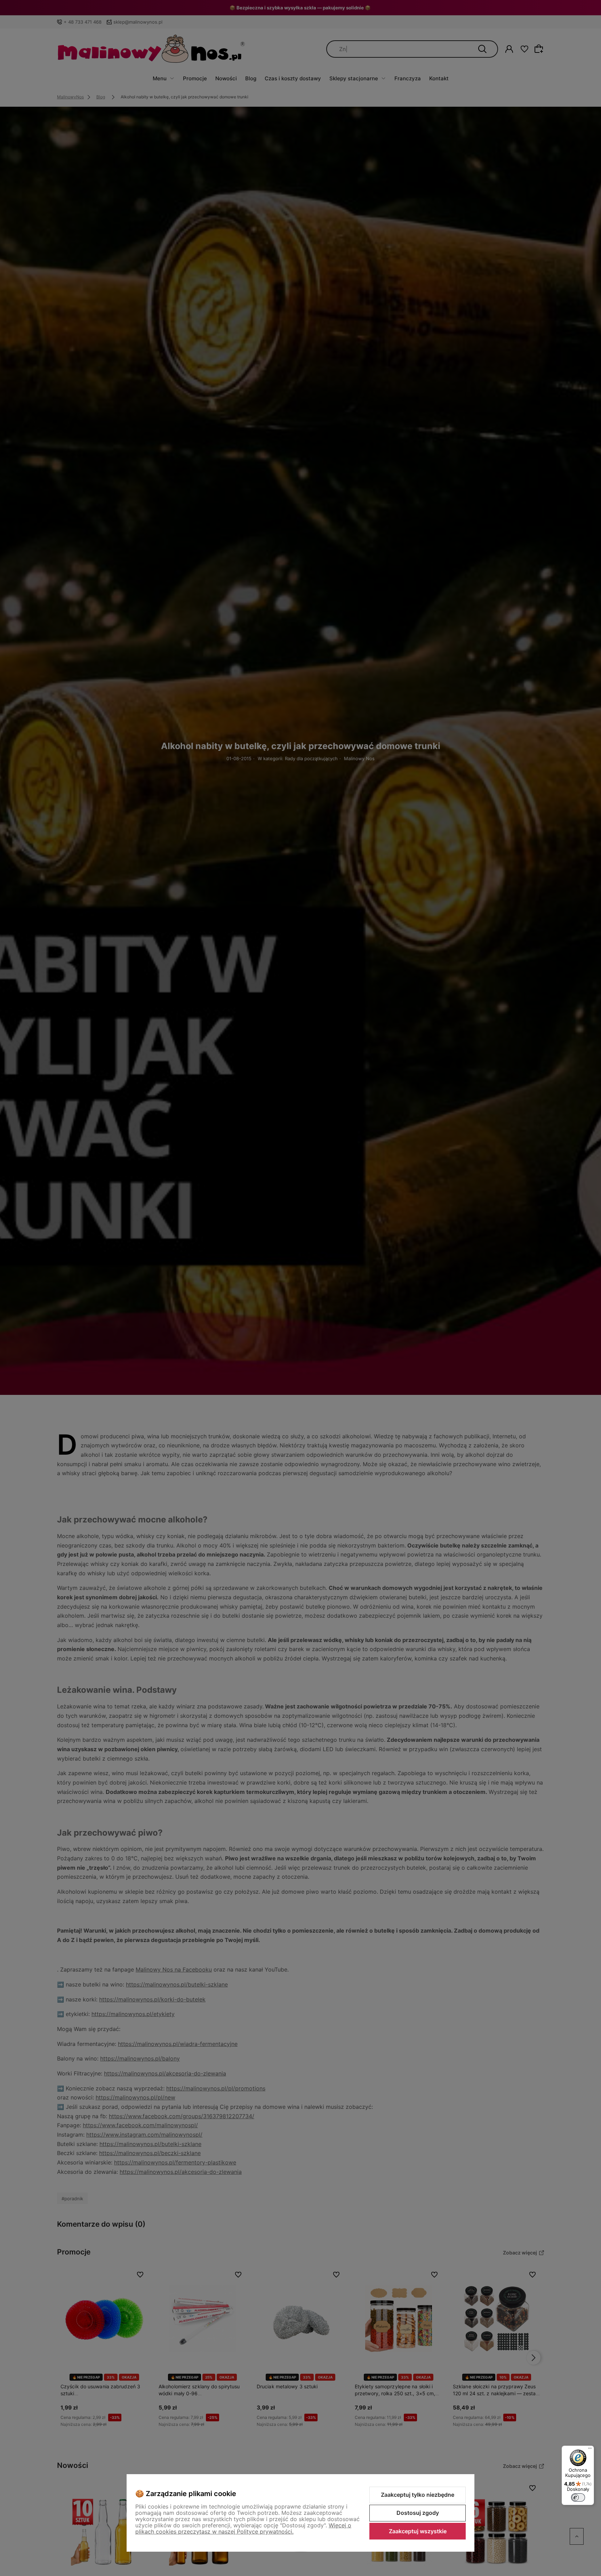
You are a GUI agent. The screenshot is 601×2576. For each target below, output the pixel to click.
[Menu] (590, 2450)
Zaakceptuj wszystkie (418, 2531)
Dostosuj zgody (418, 2513)
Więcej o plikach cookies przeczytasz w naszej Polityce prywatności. (243, 2528)
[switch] (578, 2497)
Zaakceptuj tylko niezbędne (418, 2495)
